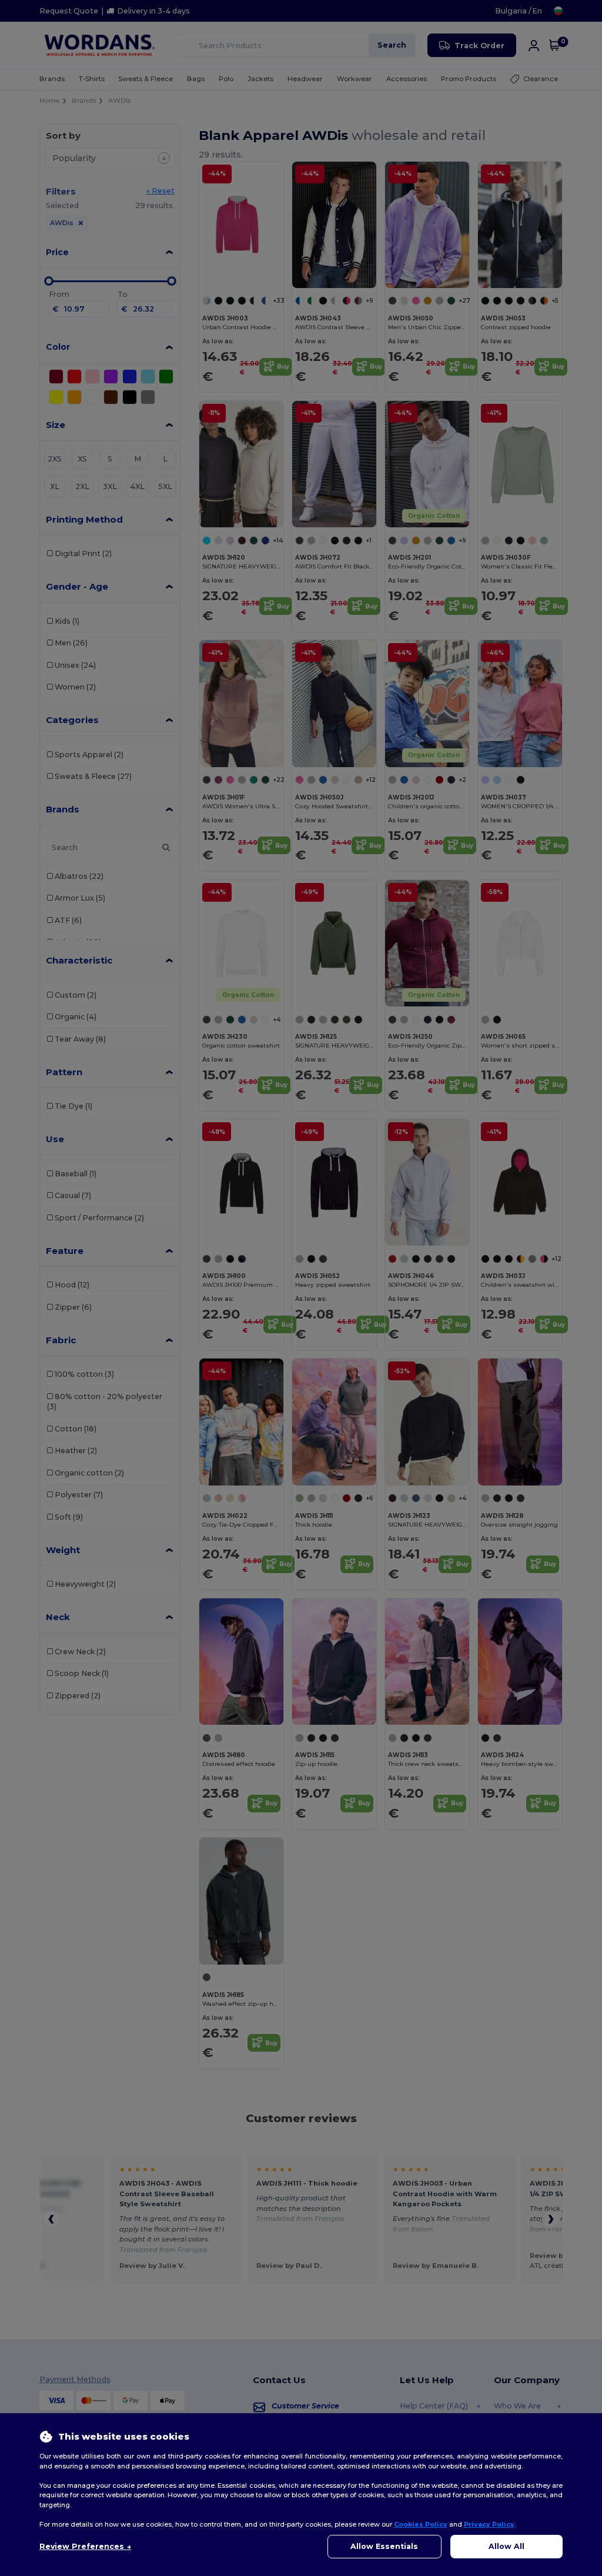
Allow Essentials (384, 2546)
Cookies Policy (421, 2524)
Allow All (506, 2546)
